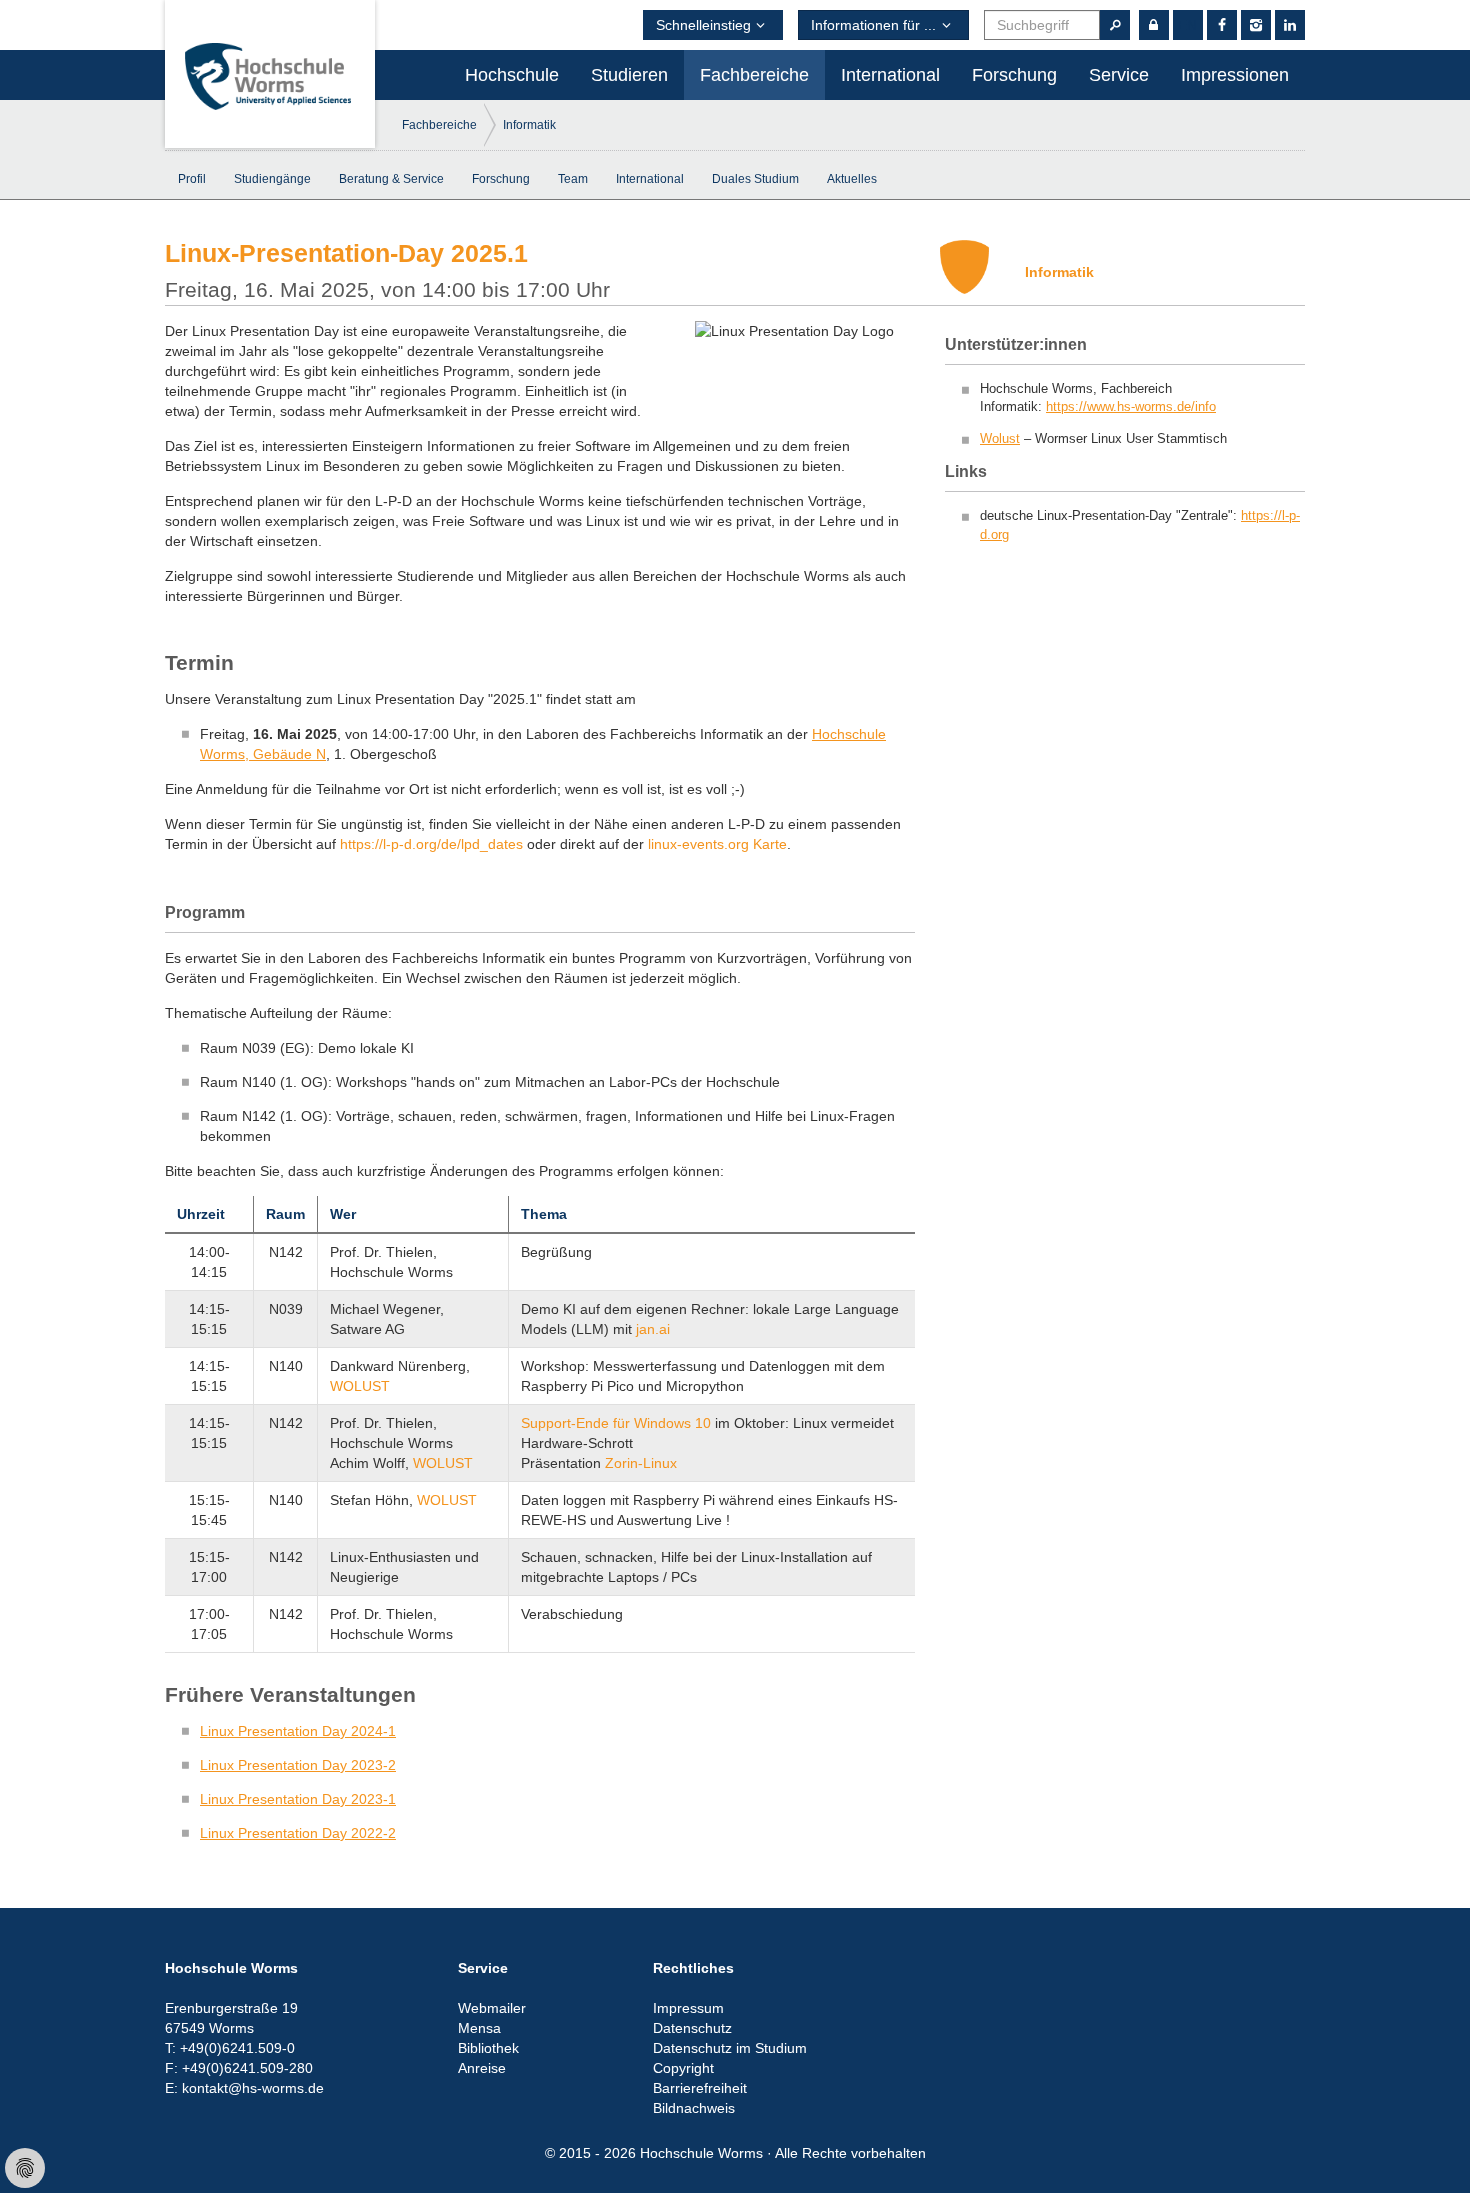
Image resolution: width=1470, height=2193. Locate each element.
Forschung (1014, 75)
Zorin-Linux (641, 1463)
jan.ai (653, 1329)
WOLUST (360, 1386)
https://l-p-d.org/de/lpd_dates (431, 844)
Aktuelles (852, 179)
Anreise (482, 2068)
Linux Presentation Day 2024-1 (298, 1731)
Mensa (479, 2028)
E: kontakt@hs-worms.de (244, 2088)
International (890, 75)
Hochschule (512, 75)
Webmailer (492, 2008)
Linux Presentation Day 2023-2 (298, 1765)
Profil (192, 179)
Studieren (629, 75)
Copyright (683, 2068)
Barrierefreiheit (700, 2088)
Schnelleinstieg (703, 25)
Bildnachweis (694, 2108)
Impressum (688, 2008)
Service (1119, 75)
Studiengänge (272, 179)
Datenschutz (692, 2028)
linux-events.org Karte (717, 844)
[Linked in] (1290, 25)
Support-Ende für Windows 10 (616, 1423)
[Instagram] (1256, 25)
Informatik (529, 125)
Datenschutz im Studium (730, 2048)
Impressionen (1235, 75)
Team (573, 179)
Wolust (1000, 438)
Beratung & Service (391, 179)
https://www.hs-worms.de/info (1131, 406)
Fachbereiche (754, 75)
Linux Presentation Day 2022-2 (298, 1833)
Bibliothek (488, 2048)
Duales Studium (755, 179)
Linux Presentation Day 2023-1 (298, 1799)
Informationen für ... (873, 25)
